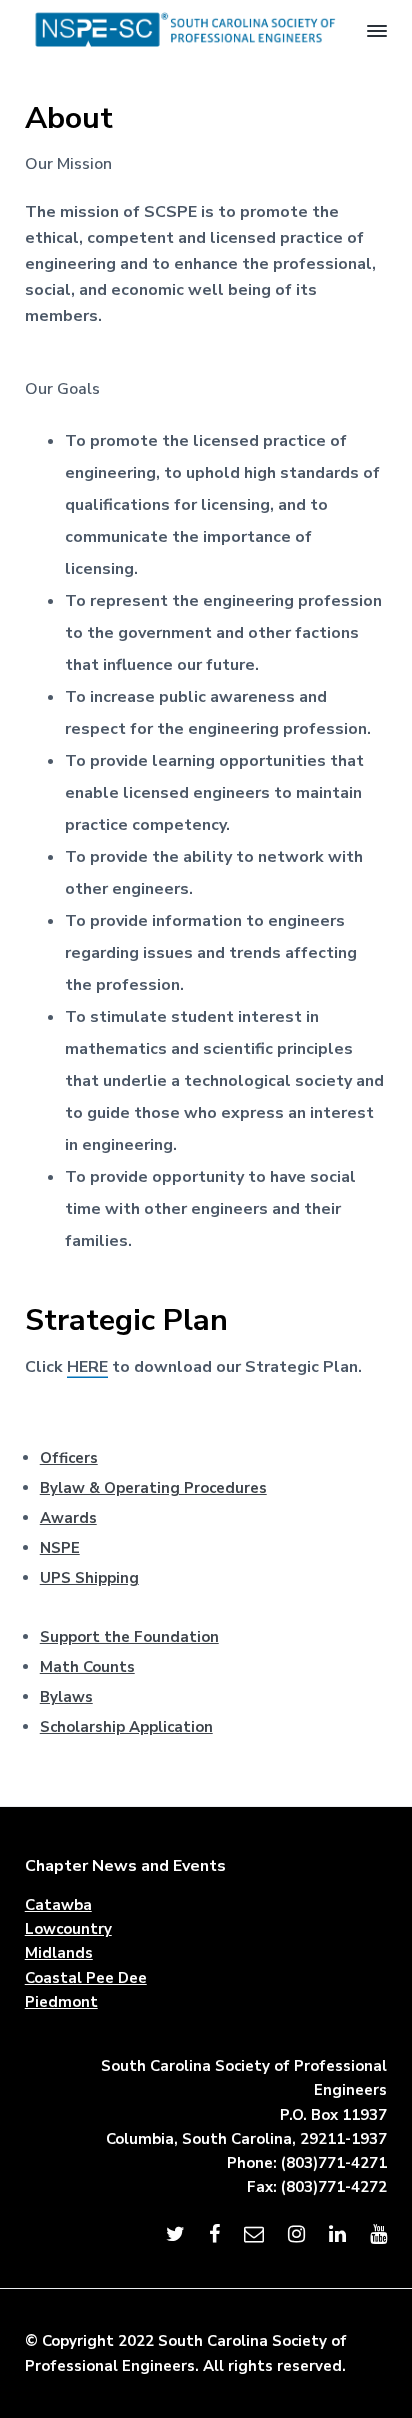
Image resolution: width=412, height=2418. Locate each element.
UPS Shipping (89, 1578)
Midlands (59, 1953)
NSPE (60, 1548)
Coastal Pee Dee (86, 1978)
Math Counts (87, 1667)
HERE (87, 1367)
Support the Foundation (129, 1637)
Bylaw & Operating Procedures (153, 1488)
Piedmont (61, 2002)
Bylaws (66, 1697)
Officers (69, 1458)
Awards (68, 1518)
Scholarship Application (126, 1727)
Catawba (58, 1905)
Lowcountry (68, 1929)
